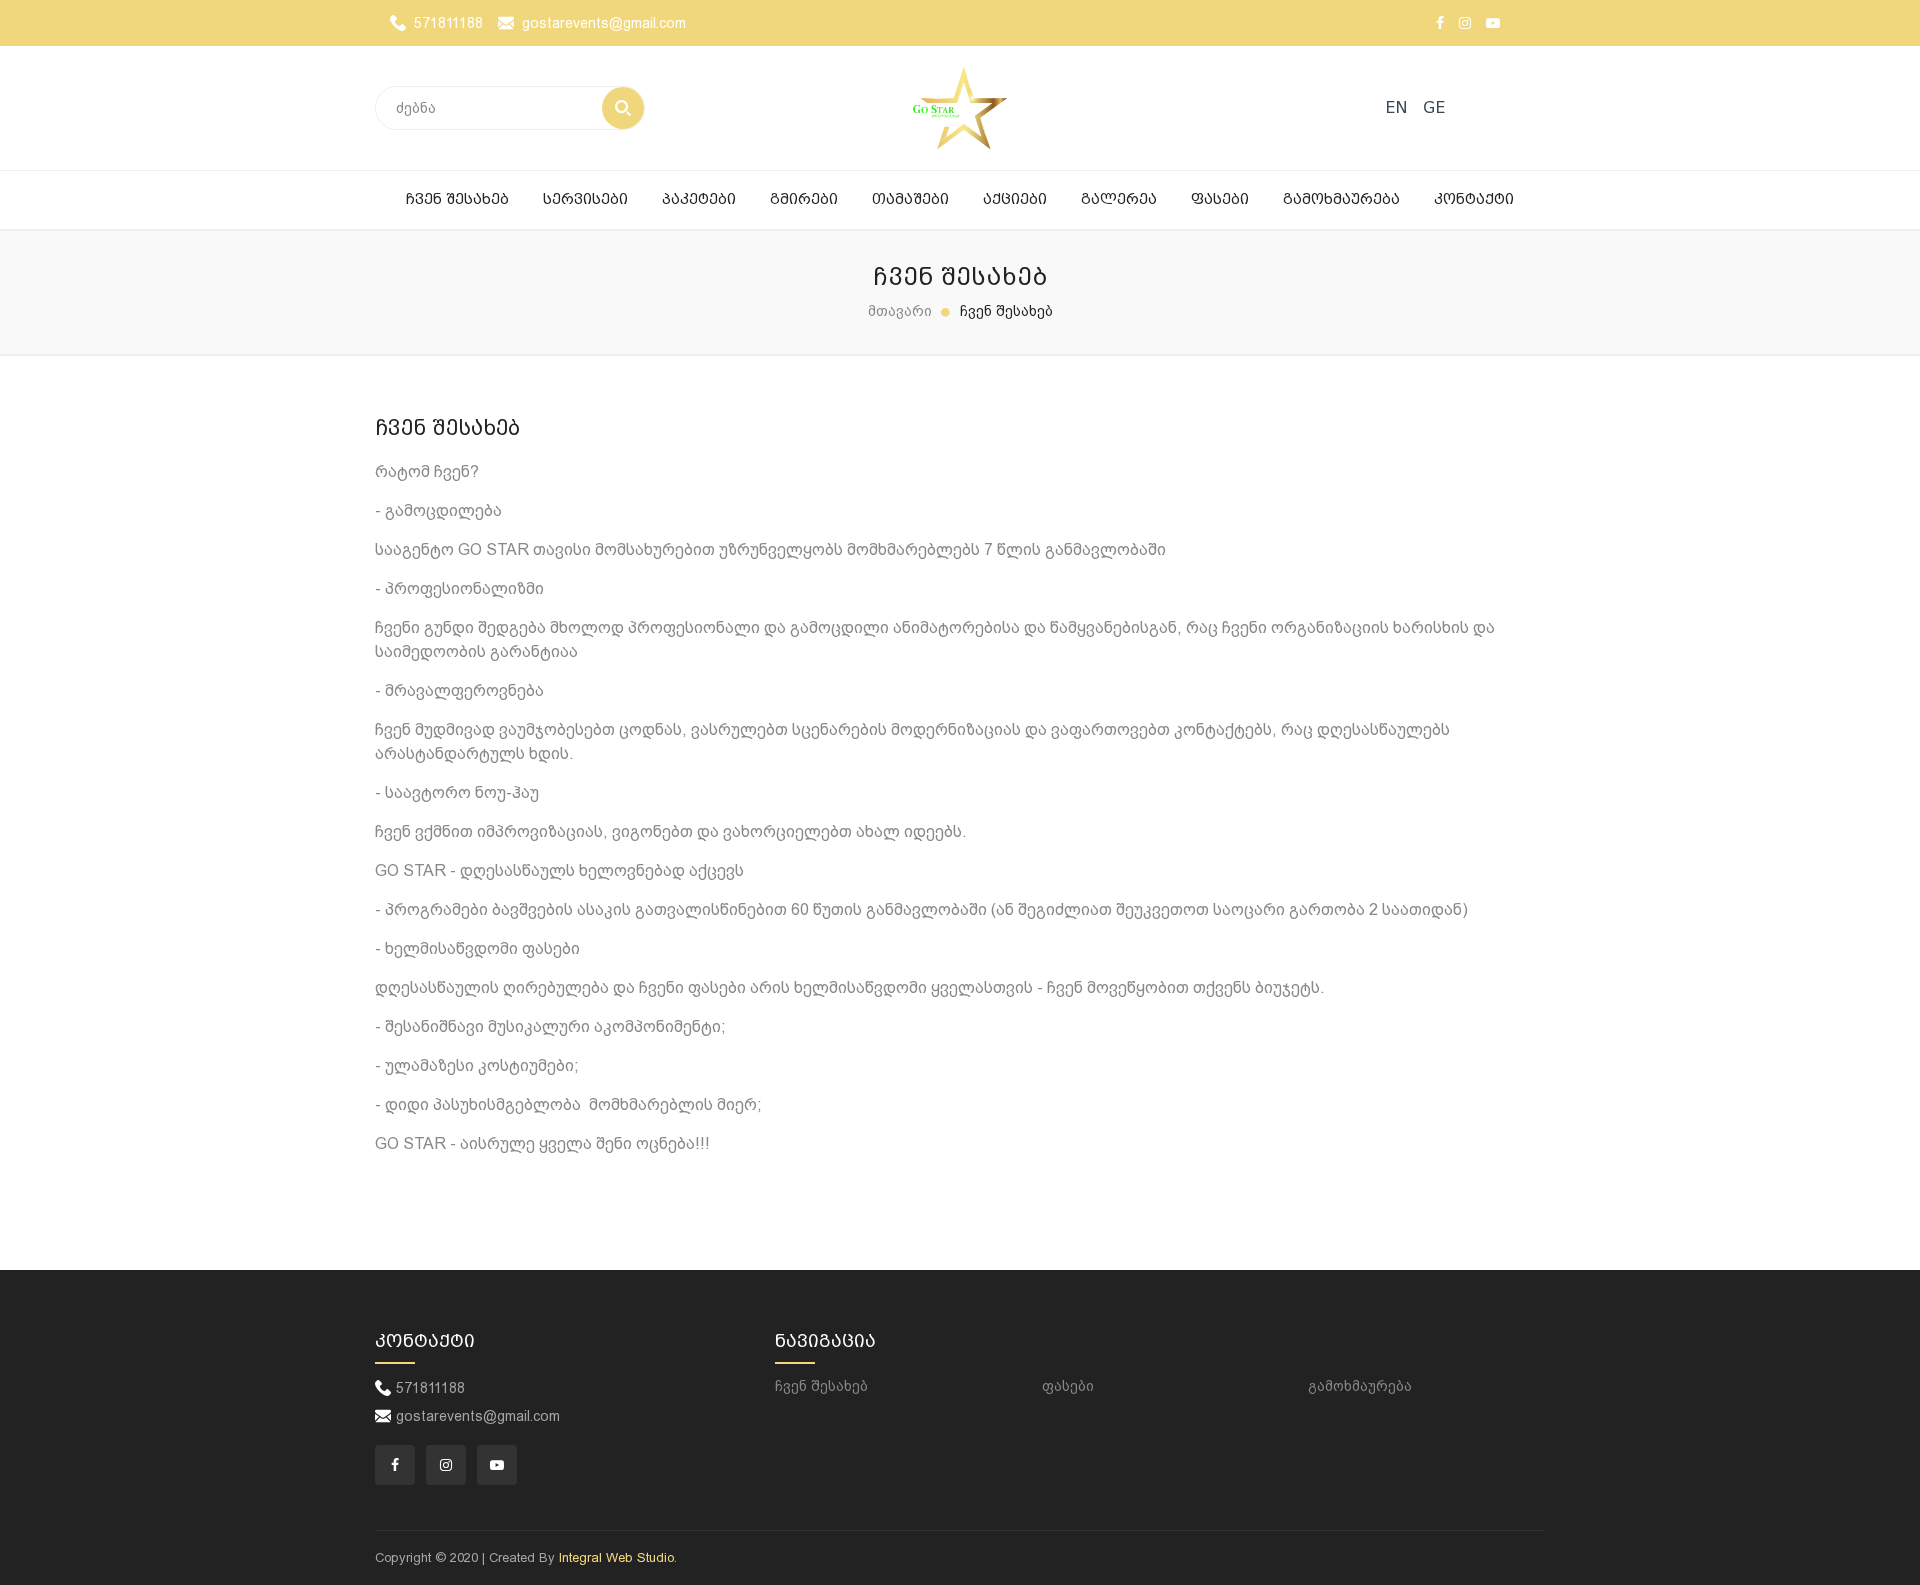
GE (1434, 107)
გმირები (804, 199)
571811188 (448, 23)
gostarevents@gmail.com (604, 23)
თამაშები (910, 199)
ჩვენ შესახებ (457, 199)
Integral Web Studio (616, 1557)
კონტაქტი (1474, 199)
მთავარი (900, 311)
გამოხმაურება (1341, 199)
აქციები (1015, 199)
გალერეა (1119, 199)
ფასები (1220, 199)
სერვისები (585, 199)
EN (1396, 107)
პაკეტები (699, 199)
